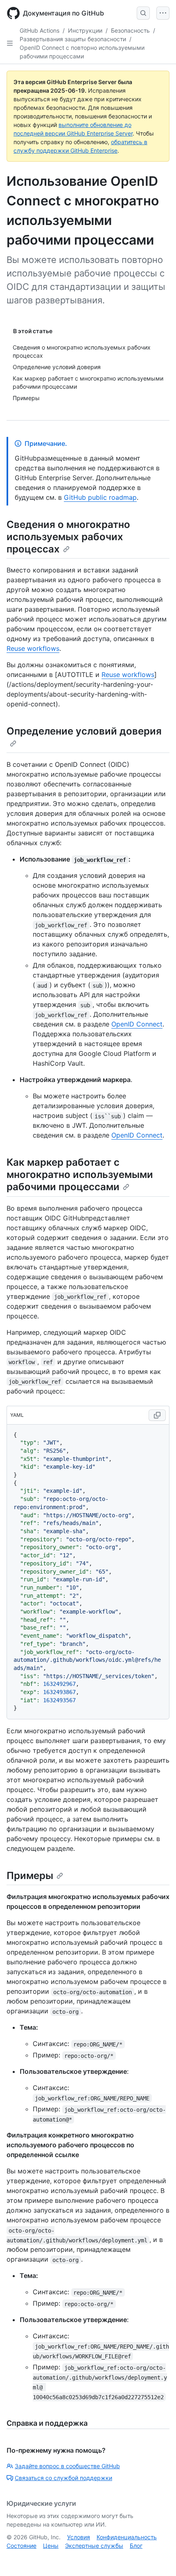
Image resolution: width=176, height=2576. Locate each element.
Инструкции (85, 30)
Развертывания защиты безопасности (73, 39)
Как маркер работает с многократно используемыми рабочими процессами (80, 1174)
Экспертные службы (94, 2546)
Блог (136, 2546)
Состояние (21, 2546)
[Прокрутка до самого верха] (158, 2558)
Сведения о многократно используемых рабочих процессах (68, 537)
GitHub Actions (39, 30)
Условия (79, 2537)
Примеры (30, 1876)
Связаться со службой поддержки (63, 2478)
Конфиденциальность (127, 2537)
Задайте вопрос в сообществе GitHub (67, 2466)
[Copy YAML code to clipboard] (157, 1415)
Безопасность (130, 30)
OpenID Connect (137, 1024)
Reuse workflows (33, 648)
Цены (51, 2546)
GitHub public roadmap (100, 497)
